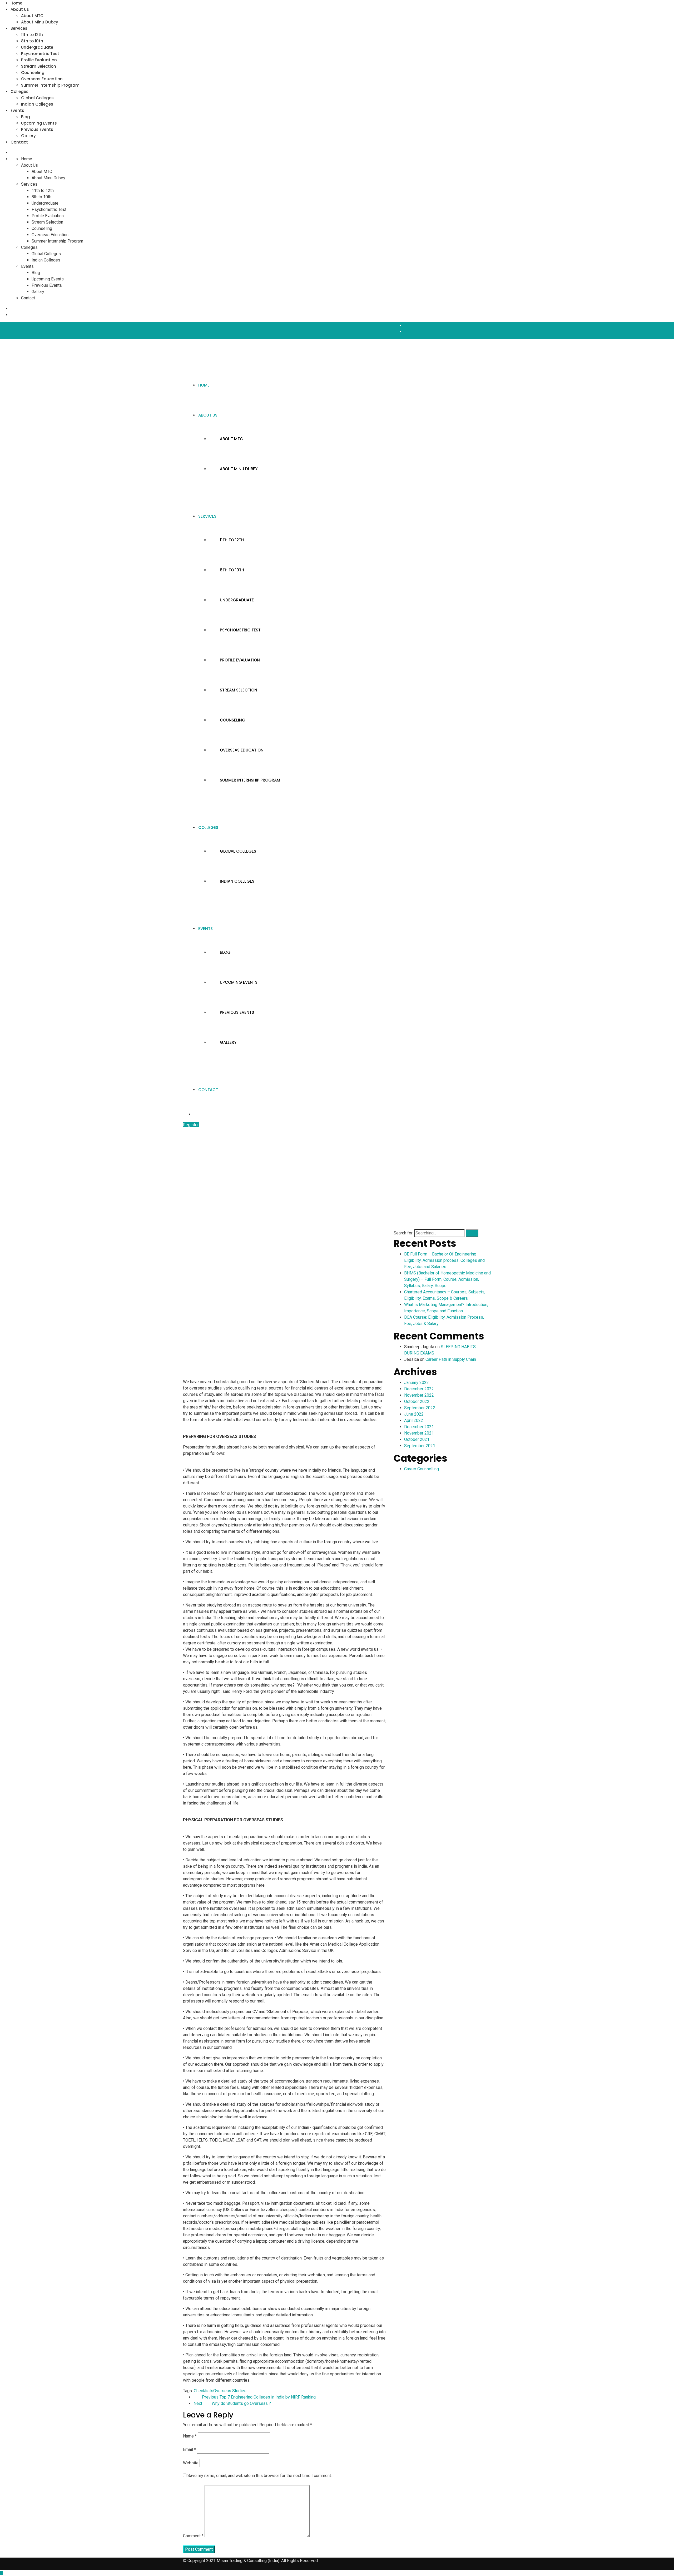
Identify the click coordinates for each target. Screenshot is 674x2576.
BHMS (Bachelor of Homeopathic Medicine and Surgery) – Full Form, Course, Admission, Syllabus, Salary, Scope (447, 1279)
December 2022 (419, 1389)
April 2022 (414, 1420)
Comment (193, 2536)
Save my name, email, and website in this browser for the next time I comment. (260, 2476)
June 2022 (414, 1414)
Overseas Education (42, 79)
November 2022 (419, 1395)
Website (191, 2463)
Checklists (204, 2391)
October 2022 (417, 1401)
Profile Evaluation (39, 60)
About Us (20, 9)
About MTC (32, 16)
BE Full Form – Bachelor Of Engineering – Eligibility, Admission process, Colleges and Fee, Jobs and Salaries (444, 1260)
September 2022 (420, 1408)
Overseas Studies (230, 2391)
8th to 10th (32, 41)
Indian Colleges (37, 104)
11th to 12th (32, 35)
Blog (26, 117)
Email (189, 2449)
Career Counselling (422, 1469)
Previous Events (37, 129)
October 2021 (417, 1439)
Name (190, 2436)
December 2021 (419, 1427)
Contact (19, 142)
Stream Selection (39, 66)
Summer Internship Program (50, 85)
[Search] (472, 1233)
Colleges (19, 92)
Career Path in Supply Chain (451, 1359)
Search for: (403, 1233)
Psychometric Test (40, 54)
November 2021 (419, 1433)
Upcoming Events (39, 123)
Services (19, 28)
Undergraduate (37, 47)
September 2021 (420, 1446)
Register (191, 1125)
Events (17, 110)
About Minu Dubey (40, 22)
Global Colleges (37, 98)
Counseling (33, 73)
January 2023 (417, 1383)
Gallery (28, 136)
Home (16, 3)
